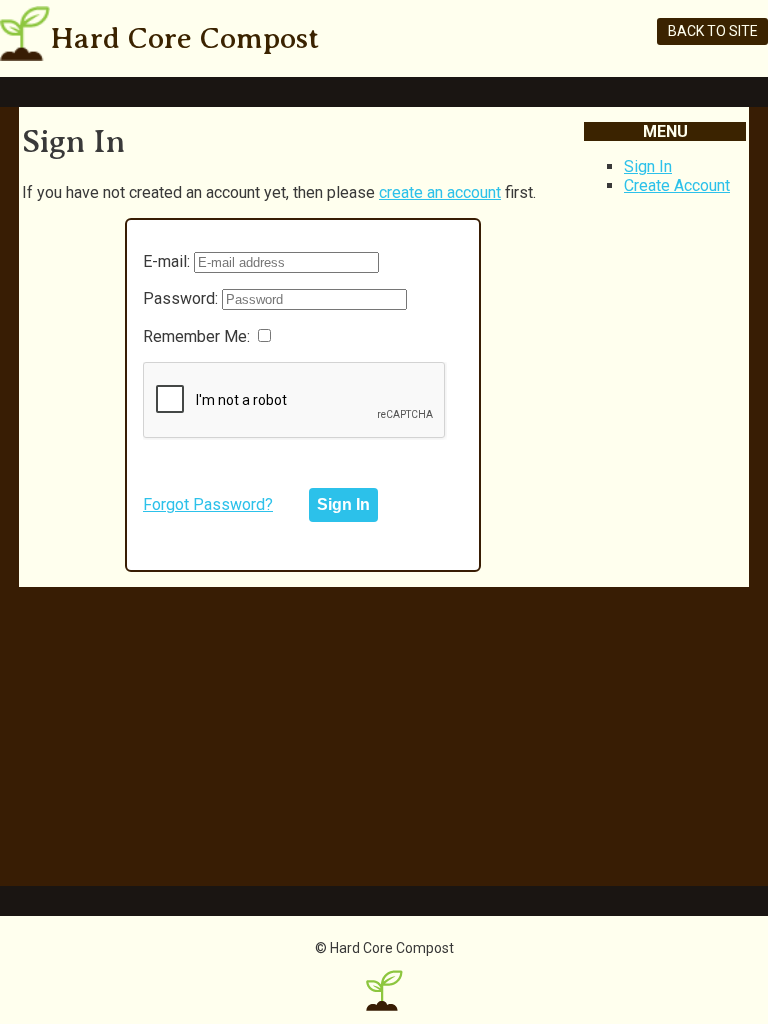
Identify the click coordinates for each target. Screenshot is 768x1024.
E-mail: (166, 261)
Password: (180, 298)
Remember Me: (196, 336)
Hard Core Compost (184, 38)
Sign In (648, 166)
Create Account (677, 185)
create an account (440, 192)
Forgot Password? (208, 504)
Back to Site (713, 31)
